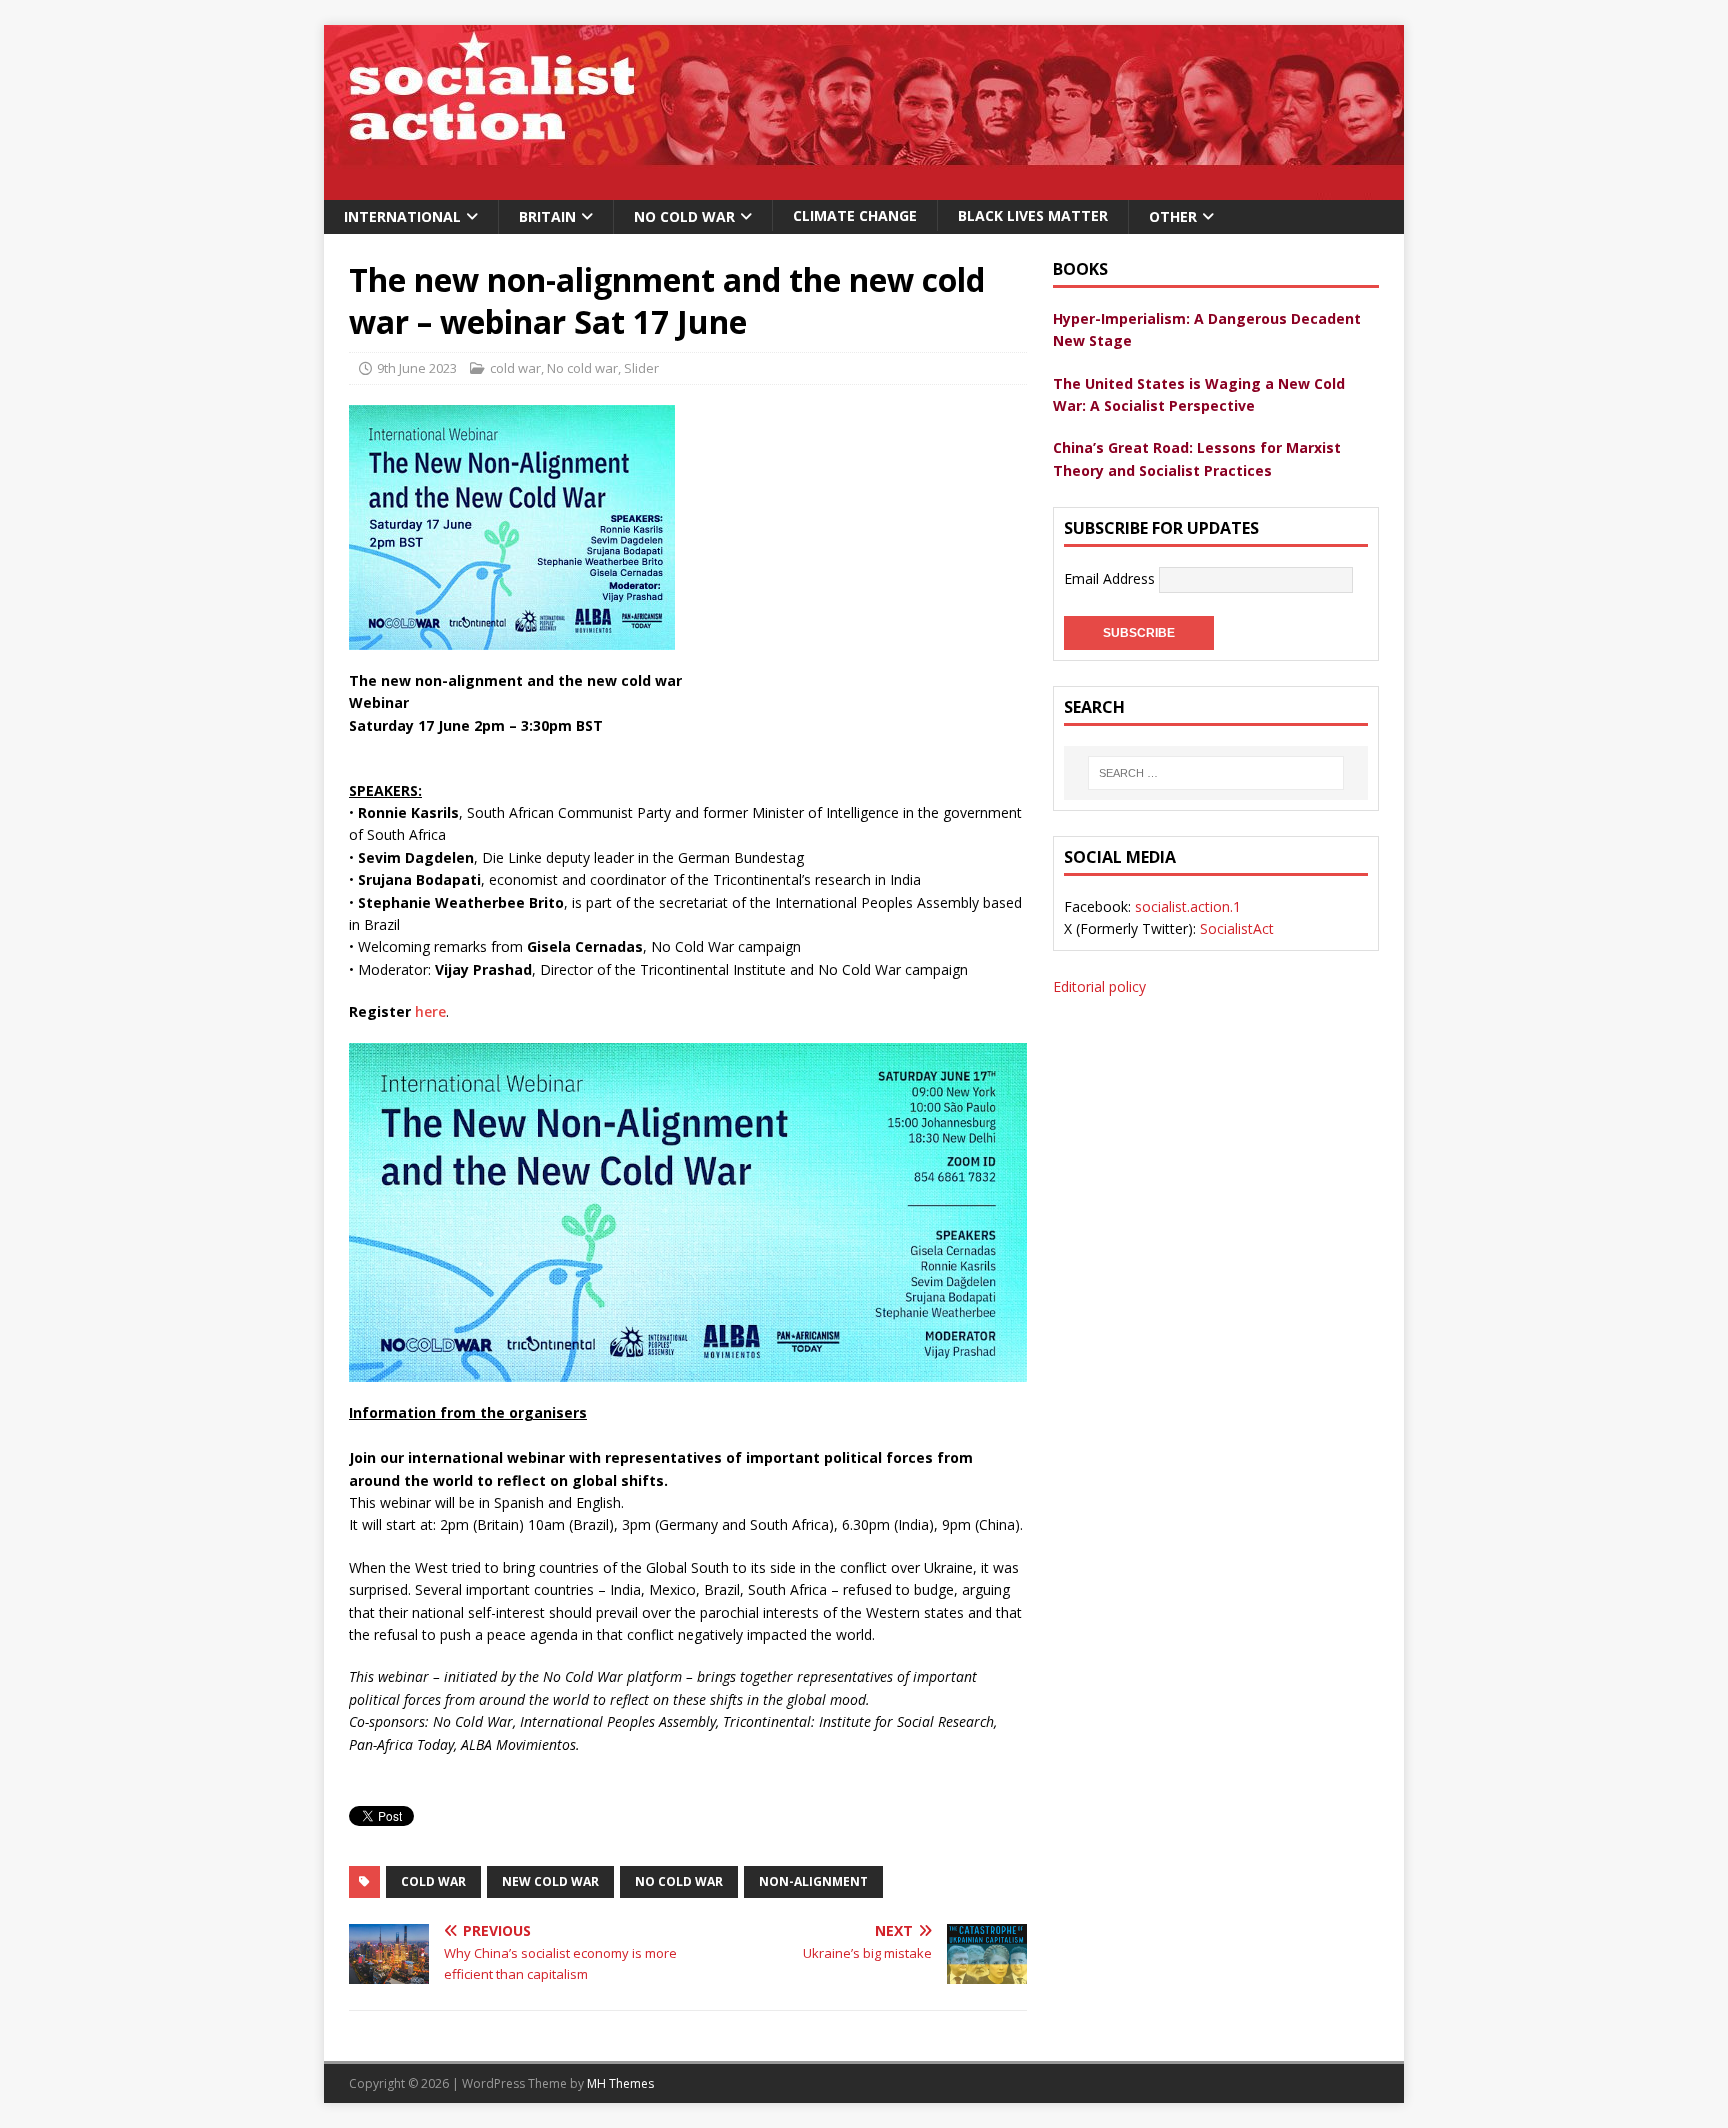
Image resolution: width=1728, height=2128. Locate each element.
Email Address (1111, 578)
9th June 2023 (417, 368)
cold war (515, 368)
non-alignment (813, 1881)
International (402, 216)
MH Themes (620, 2083)
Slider (641, 368)
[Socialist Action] (864, 188)
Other (1173, 216)
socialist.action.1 (1188, 906)
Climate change (855, 215)
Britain (547, 216)
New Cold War (550, 1881)
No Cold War (684, 216)
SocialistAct (1237, 928)
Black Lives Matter (1033, 215)
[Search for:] (1216, 773)
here (430, 1011)
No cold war (582, 368)
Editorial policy (1099, 986)
